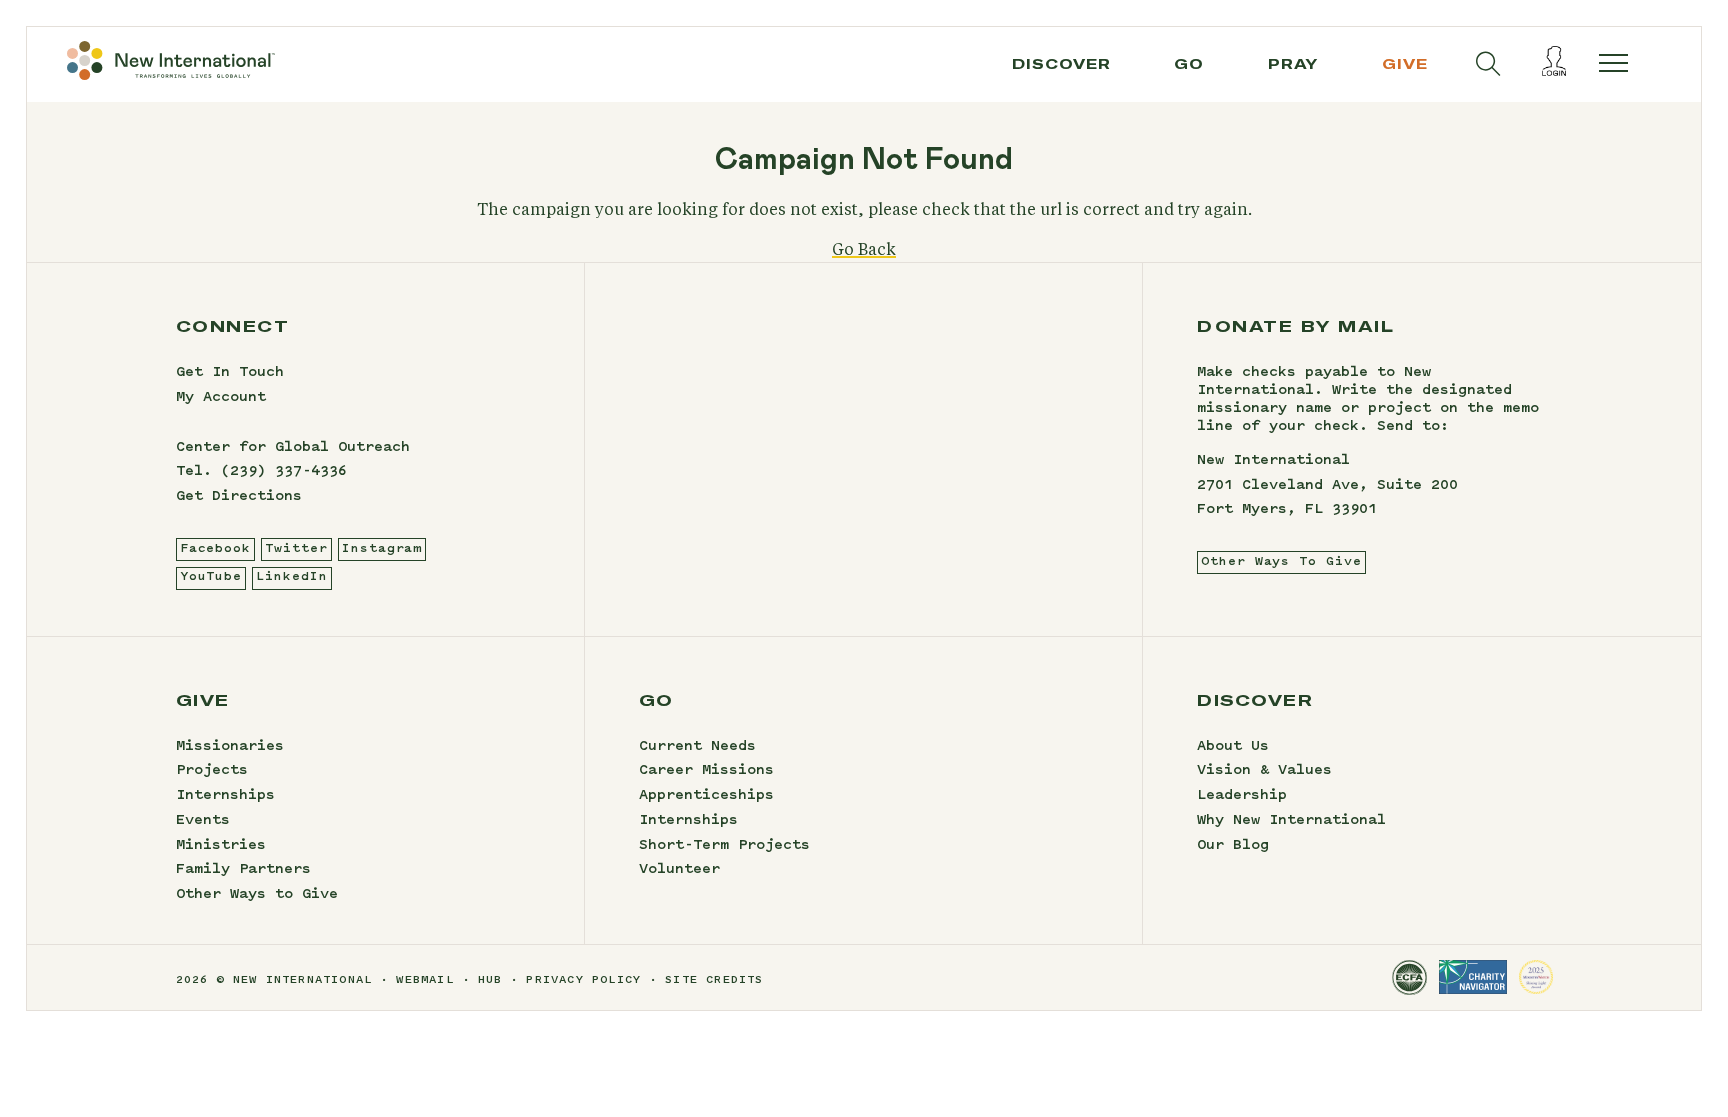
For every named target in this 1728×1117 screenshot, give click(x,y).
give (1405, 64)
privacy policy (583, 980)
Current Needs (697, 747)
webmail (424, 980)
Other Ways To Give (1281, 562)
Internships (225, 796)
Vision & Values (1264, 771)
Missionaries (230, 747)
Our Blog (1233, 846)
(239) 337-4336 (284, 472)
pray (1293, 64)
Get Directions (239, 497)
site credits (714, 980)
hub (490, 980)
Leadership (1242, 796)
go (1189, 64)
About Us (1233, 747)
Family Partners (243, 870)
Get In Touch (230, 373)
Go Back (864, 250)
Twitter (296, 549)
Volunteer (679, 870)
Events (203, 821)
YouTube (211, 577)
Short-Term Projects (724, 846)
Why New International (1291, 821)
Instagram (382, 549)
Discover (1061, 64)
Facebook (215, 549)
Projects (212, 771)
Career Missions (706, 771)
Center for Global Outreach (293, 448)
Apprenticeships (706, 796)
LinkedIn (291, 577)
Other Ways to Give (257, 895)
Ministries (221, 846)
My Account (221, 398)
